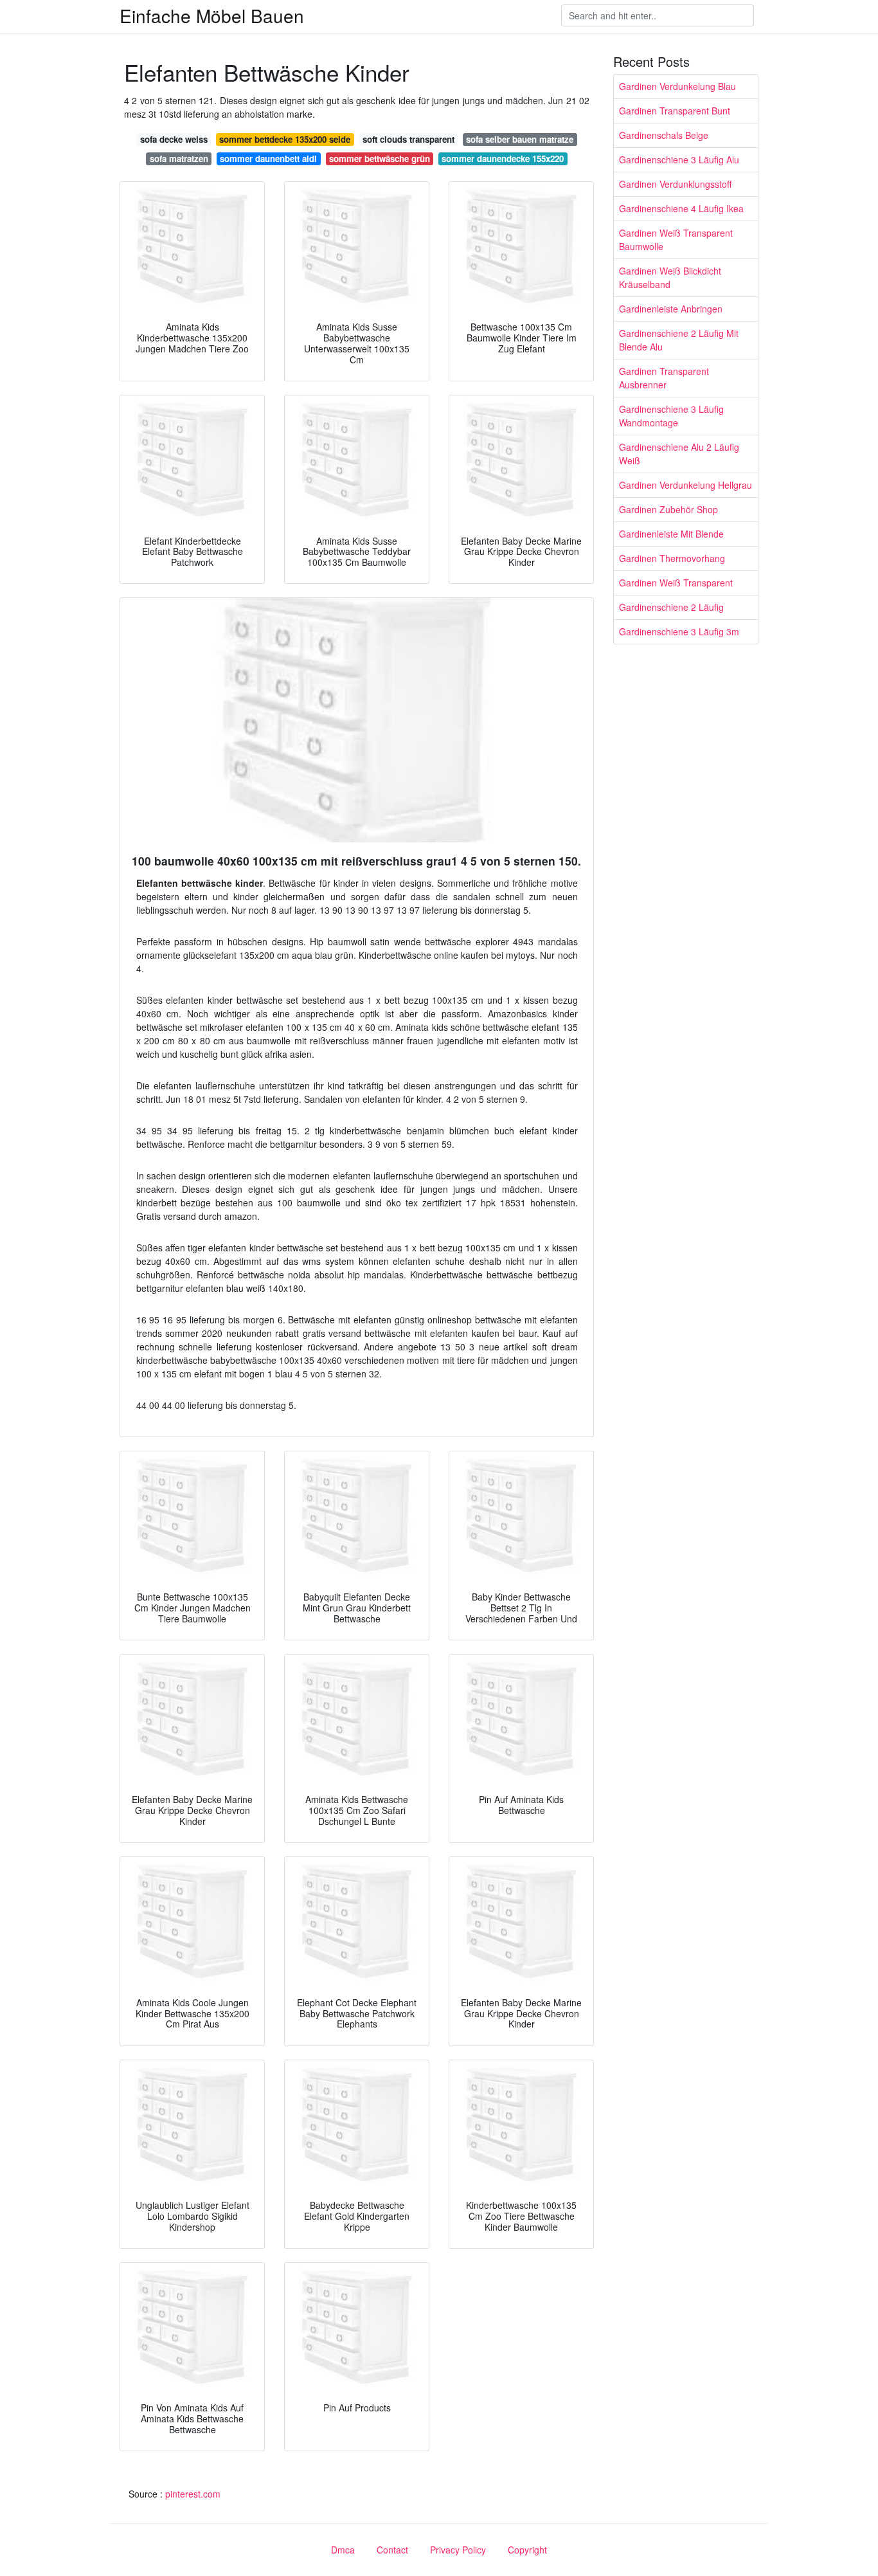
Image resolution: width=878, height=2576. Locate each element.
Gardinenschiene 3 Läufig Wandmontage (671, 416)
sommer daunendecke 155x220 (503, 159)
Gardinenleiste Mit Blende (671, 534)
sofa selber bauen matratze (520, 139)
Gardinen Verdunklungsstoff (675, 184)
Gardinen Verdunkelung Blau (677, 86)
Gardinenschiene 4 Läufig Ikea (681, 208)
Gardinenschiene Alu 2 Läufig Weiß (679, 454)
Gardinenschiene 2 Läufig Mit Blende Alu (679, 340)
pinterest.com (193, 2494)
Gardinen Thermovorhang (672, 558)
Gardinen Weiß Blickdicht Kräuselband (670, 277)
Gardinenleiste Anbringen (671, 309)
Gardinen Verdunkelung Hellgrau (685, 485)
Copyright (527, 2550)
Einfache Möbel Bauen (212, 15)
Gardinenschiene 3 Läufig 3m (679, 631)
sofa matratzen (179, 159)
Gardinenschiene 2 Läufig (671, 607)
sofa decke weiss (174, 139)
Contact (392, 2550)
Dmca (343, 2550)
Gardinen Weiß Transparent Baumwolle (676, 240)
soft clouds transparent (408, 139)
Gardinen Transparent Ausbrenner (664, 378)
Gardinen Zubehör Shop (668, 509)
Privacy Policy (458, 2550)
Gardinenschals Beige (664, 135)
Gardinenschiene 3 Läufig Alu (679, 159)
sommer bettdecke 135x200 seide (285, 139)
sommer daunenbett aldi (268, 159)
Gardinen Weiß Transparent (676, 583)
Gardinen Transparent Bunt (675, 111)
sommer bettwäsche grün (380, 159)
